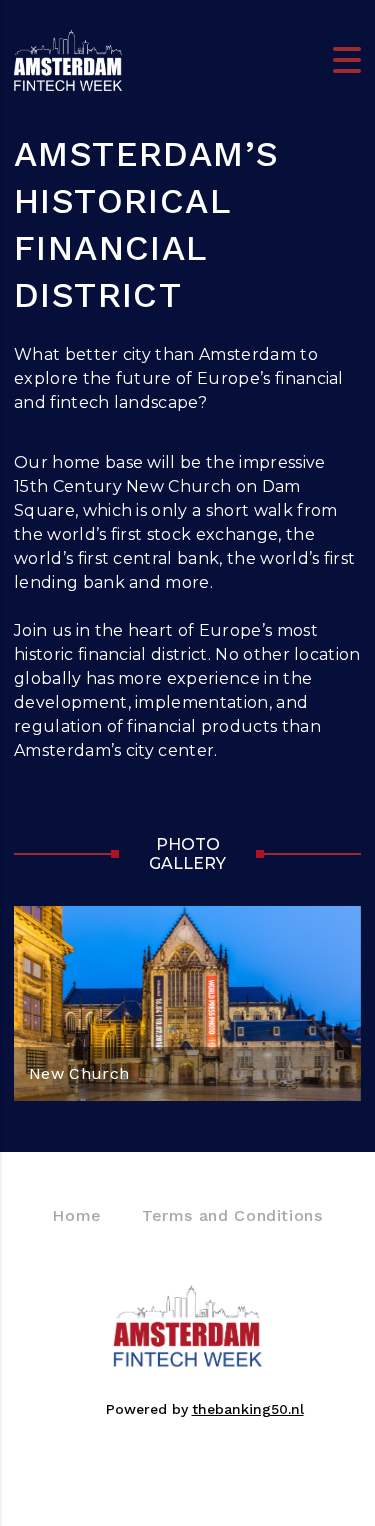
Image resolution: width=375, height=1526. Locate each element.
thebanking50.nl (248, 1409)
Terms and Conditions (232, 1215)
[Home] (68, 58)
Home (77, 1215)
